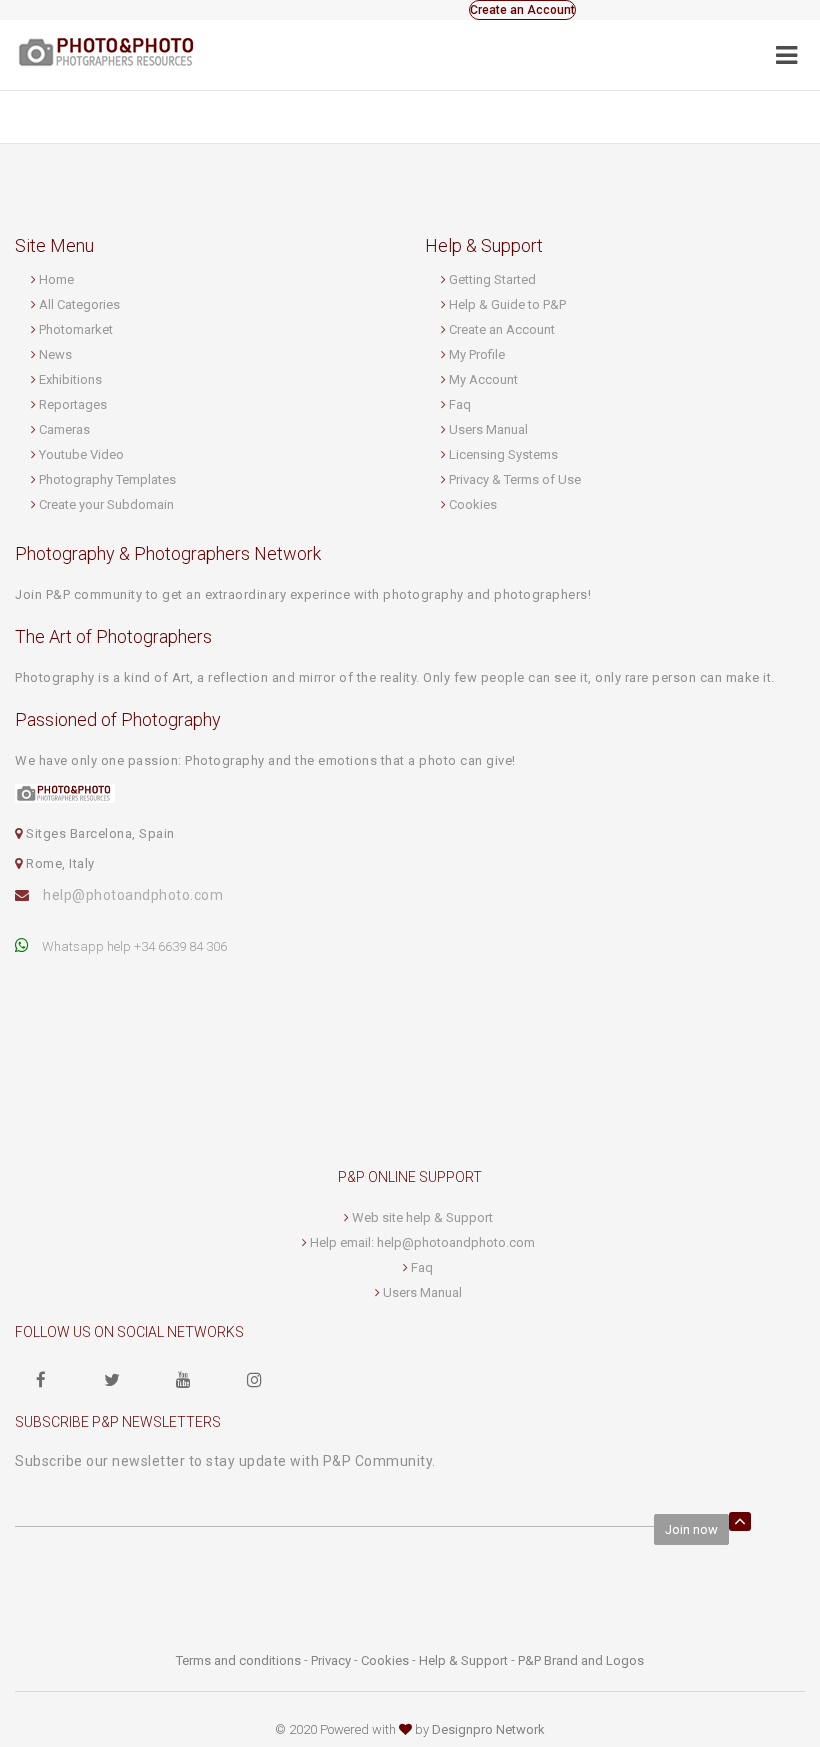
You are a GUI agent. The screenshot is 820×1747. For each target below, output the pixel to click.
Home (56, 279)
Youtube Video (81, 454)
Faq (460, 404)
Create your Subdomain (106, 504)
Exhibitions (70, 379)
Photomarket (76, 329)
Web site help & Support (422, 1217)
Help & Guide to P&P (507, 304)
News (55, 354)
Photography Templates (107, 479)
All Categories (79, 304)
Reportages (73, 404)
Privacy (331, 1660)
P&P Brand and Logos (581, 1660)
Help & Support (463, 1660)
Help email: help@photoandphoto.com (422, 1242)
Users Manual (488, 429)
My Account (483, 379)
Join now (691, 1529)
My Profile (477, 354)
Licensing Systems (503, 454)
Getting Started (492, 279)
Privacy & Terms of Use (515, 479)
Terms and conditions (238, 1660)
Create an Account (522, 10)
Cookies (473, 504)
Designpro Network (488, 1729)
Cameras (64, 429)
